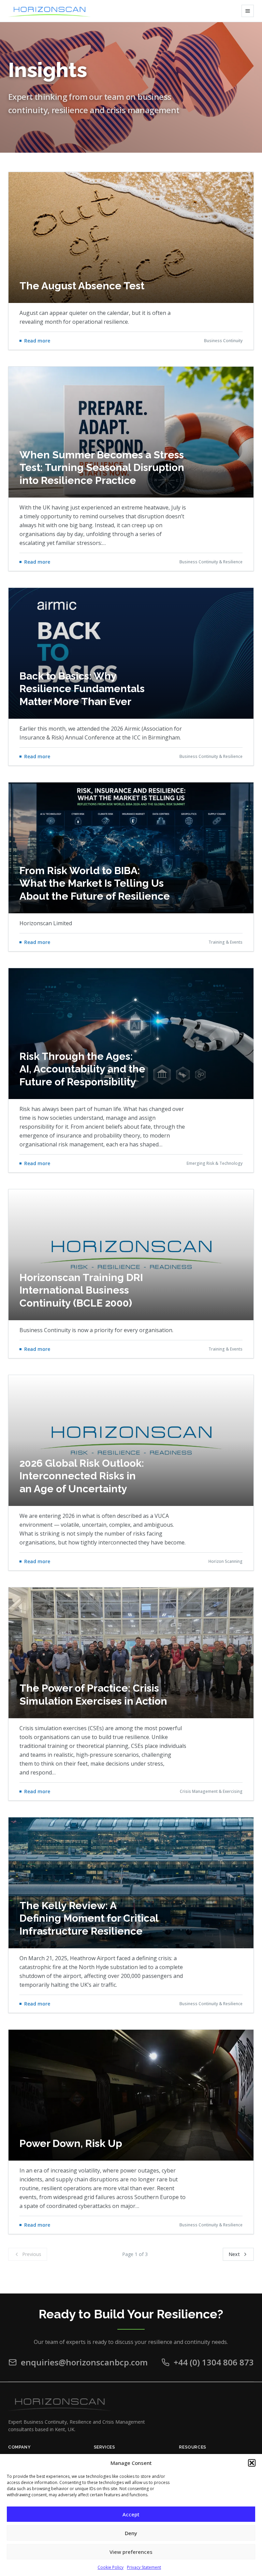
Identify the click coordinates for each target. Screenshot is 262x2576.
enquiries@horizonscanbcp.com (84, 2362)
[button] (252, 2463)
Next (234, 2254)
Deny (131, 2533)
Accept (131, 2514)
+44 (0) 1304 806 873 (214, 2362)
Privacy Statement (144, 2567)
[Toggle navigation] (248, 11)
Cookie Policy (111, 2567)
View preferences (131, 2552)
